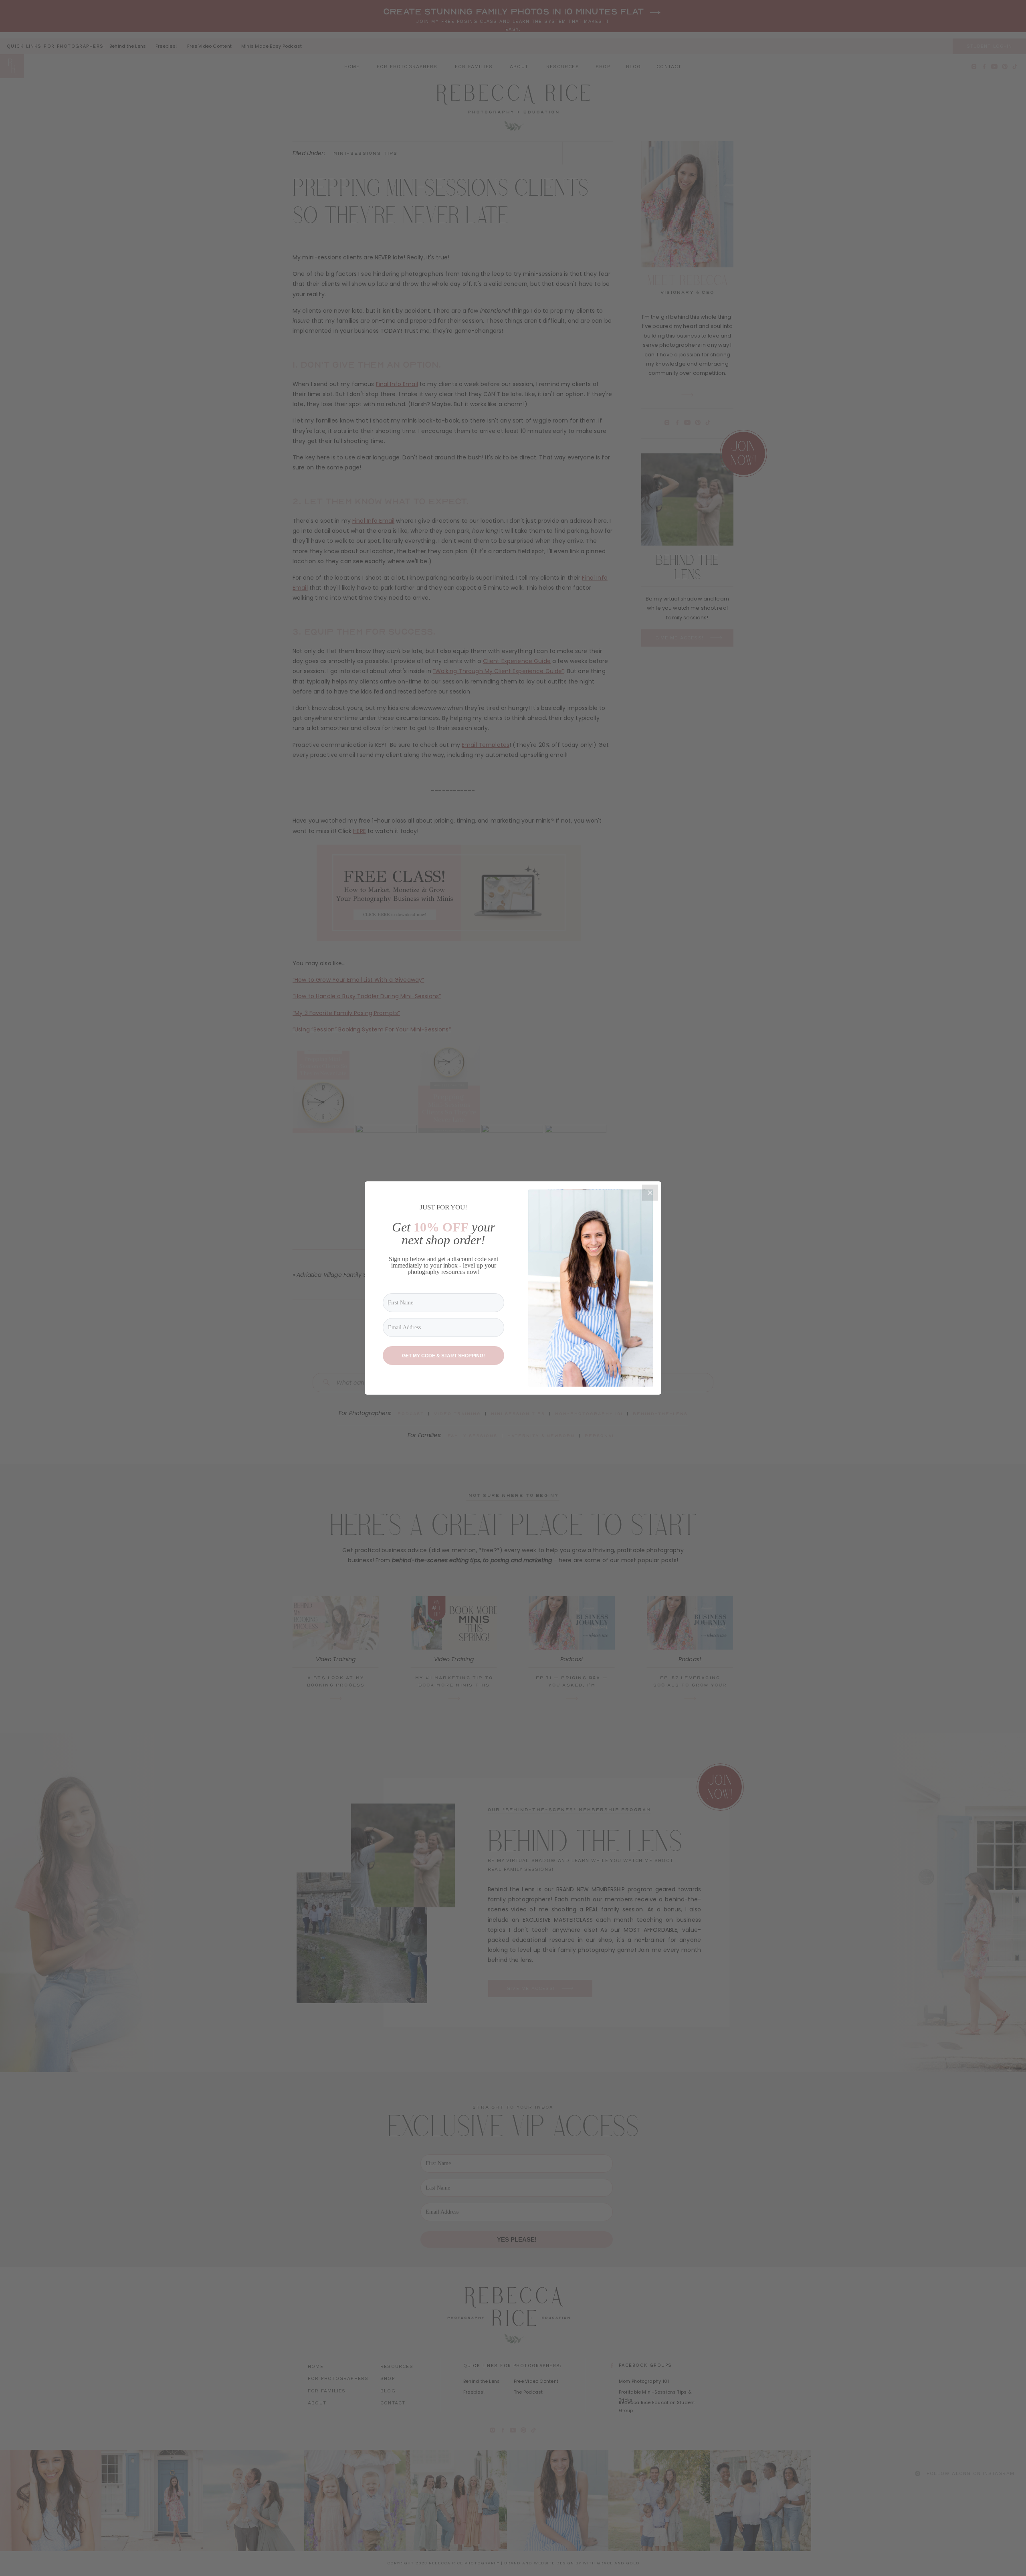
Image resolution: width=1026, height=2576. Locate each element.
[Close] (650, 1193)
